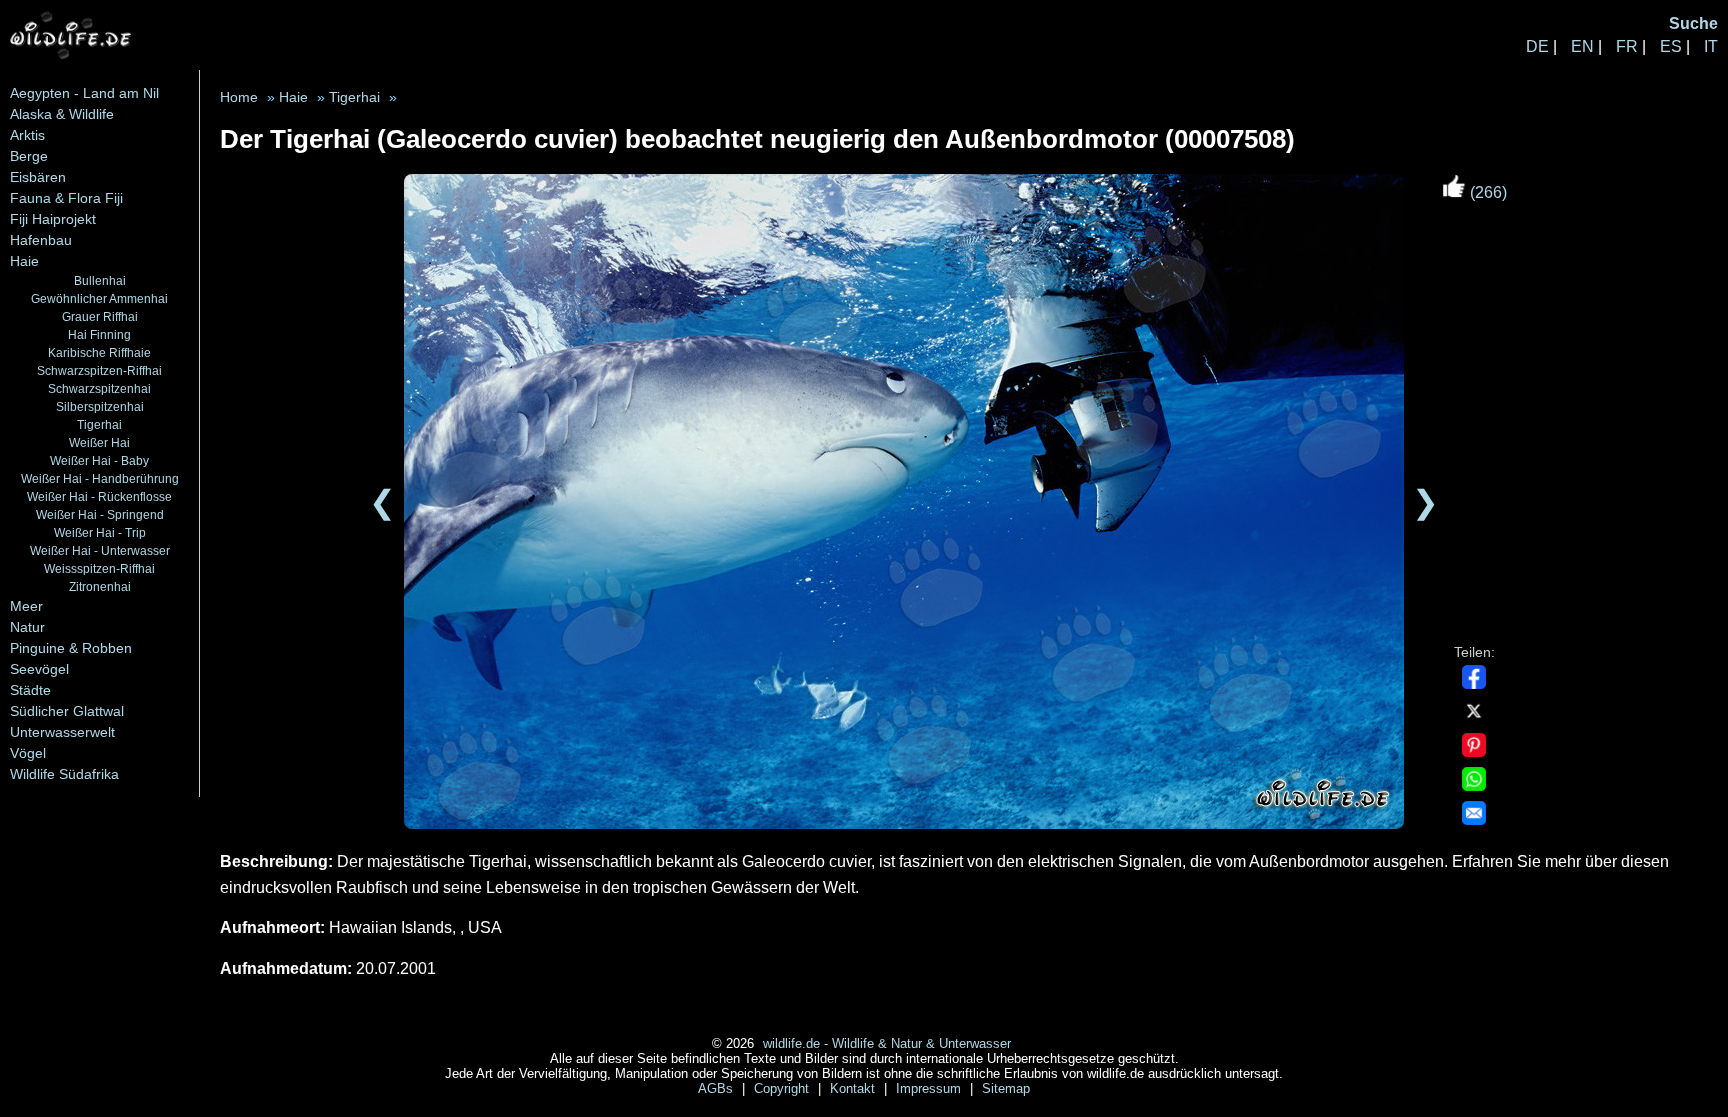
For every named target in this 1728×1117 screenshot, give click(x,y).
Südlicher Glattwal (67, 711)
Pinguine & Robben (71, 648)
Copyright (783, 1088)
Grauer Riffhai (100, 316)
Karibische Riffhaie (99, 352)
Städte (30, 690)
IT (1711, 46)
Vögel (28, 753)
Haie (24, 261)
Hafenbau (41, 240)
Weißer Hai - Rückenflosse (99, 496)
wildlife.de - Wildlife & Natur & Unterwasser (887, 1043)
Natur (27, 627)
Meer (26, 606)
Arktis (27, 135)
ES (1671, 46)
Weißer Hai (99, 442)
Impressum (930, 1088)
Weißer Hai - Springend (100, 514)
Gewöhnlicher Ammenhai (99, 298)
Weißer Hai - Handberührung (100, 478)
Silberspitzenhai (100, 406)
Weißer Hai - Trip (100, 532)
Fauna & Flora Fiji (66, 198)
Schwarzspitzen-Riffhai (99, 370)
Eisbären (38, 177)
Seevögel (39, 669)
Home (239, 97)
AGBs (717, 1088)
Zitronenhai (100, 586)
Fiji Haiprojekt (53, 219)
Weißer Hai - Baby (99, 460)
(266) (1486, 192)
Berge (29, 156)
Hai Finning (99, 334)
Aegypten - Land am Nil (84, 93)
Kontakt (854, 1088)
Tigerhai (99, 424)
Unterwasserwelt (62, 732)
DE (1537, 46)
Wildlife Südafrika (64, 774)
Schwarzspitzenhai (99, 388)
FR (1627, 46)
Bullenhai (100, 280)
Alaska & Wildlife (62, 114)
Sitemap (1006, 1088)
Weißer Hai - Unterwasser (100, 550)
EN (1582, 46)
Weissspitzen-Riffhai (99, 568)
